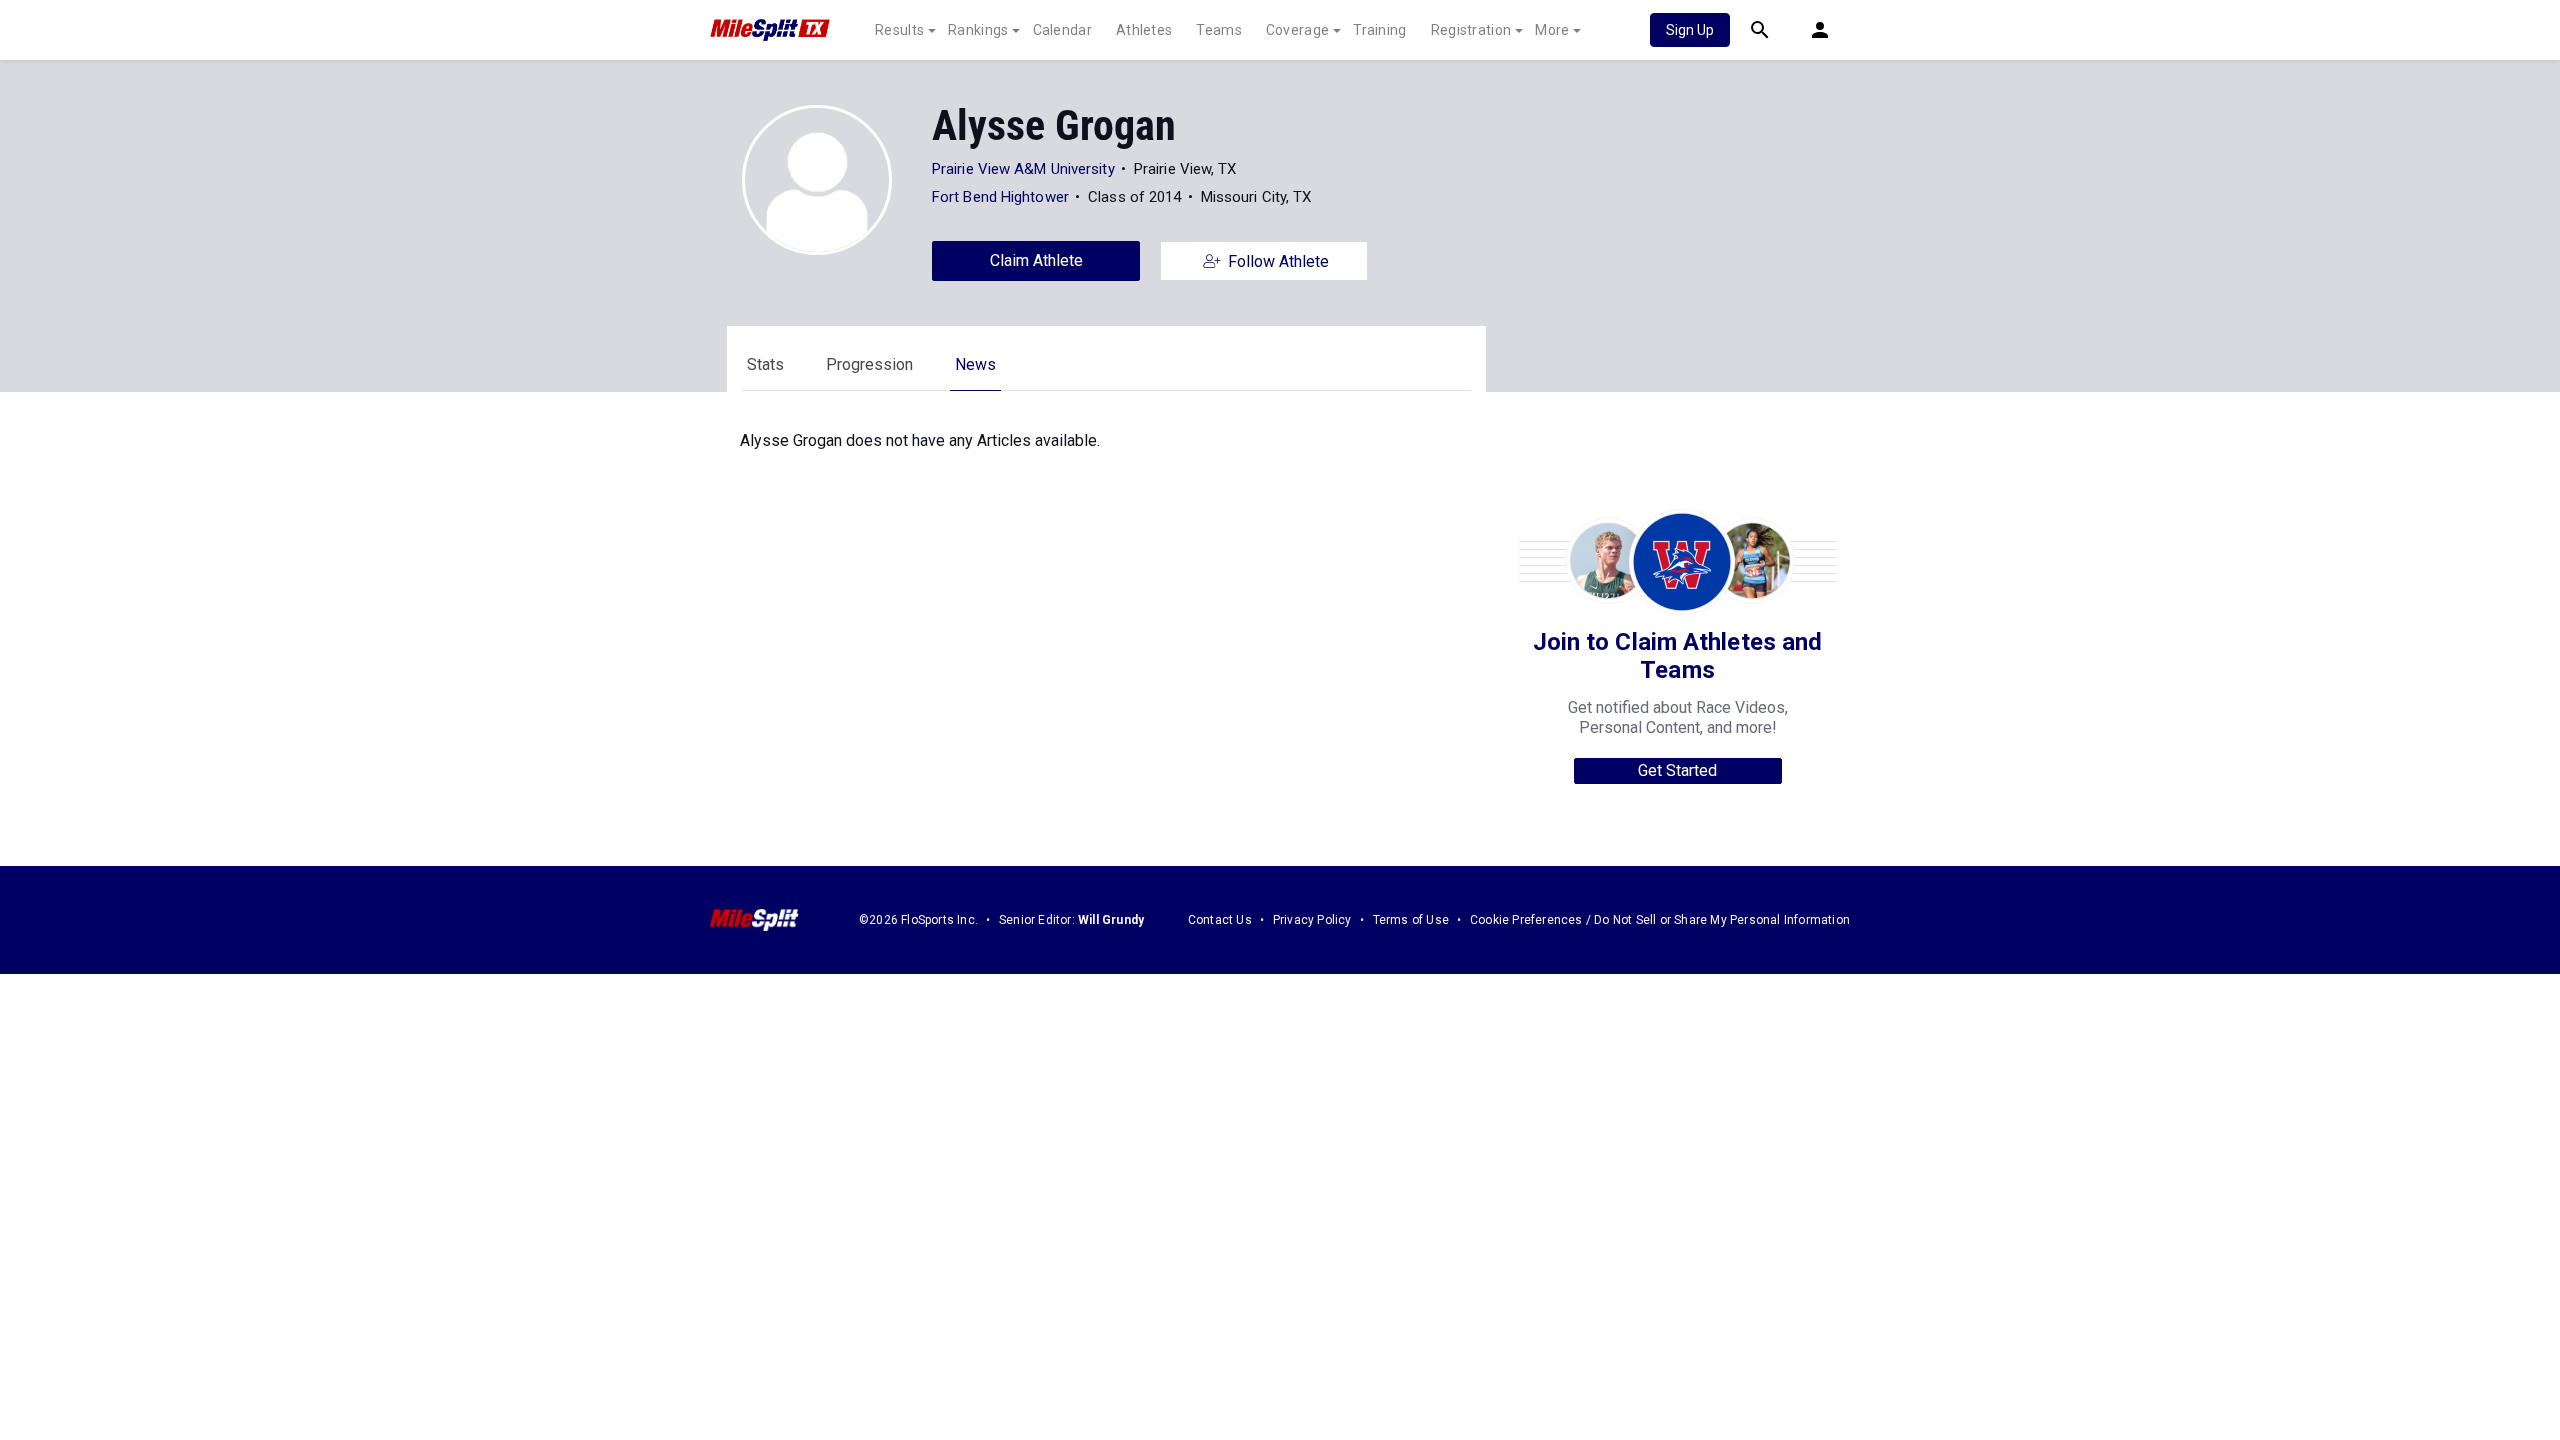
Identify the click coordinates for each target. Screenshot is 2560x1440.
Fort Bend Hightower (1000, 197)
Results (899, 30)
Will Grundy (1111, 920)
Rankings (978, 30)
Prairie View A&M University (1023, 169)
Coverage (1297, 30)
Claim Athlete (1036, 260)
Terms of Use (1411, 920)
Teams (1219, 30)
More (1552, 30)
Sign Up (1690, 30)
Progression (869, 364)
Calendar (1062, 30)
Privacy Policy (1312, 920)
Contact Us (1220, 920)
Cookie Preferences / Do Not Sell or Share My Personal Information (1660, 920)
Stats (765, 364)
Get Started (1677, 770)
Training (1379, 30)
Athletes (1144, 30)
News (975, 364)
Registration (1471, 30)
